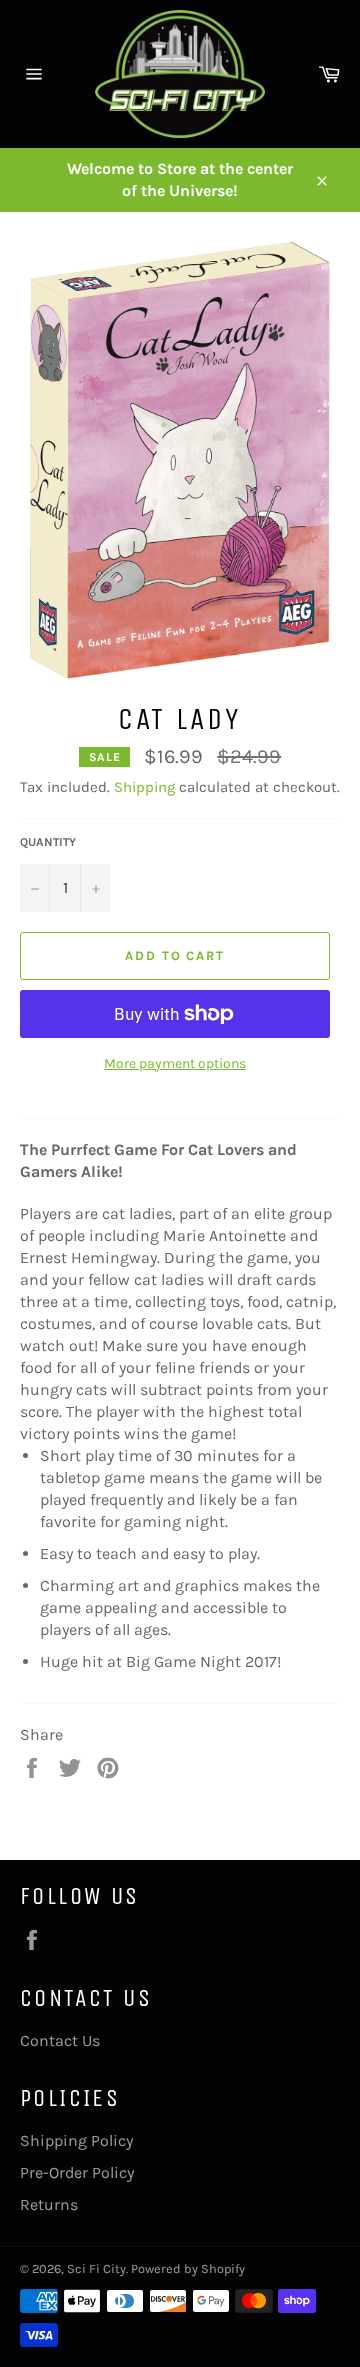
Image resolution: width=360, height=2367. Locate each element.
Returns (49, 2204)
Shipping (144, 787)
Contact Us (60, 2040)
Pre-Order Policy (77, 2172)
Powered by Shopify (188, 2268)
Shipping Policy (76, 2140)
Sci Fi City (96, 2268)
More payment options (175, 1063)
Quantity (48, 842)
